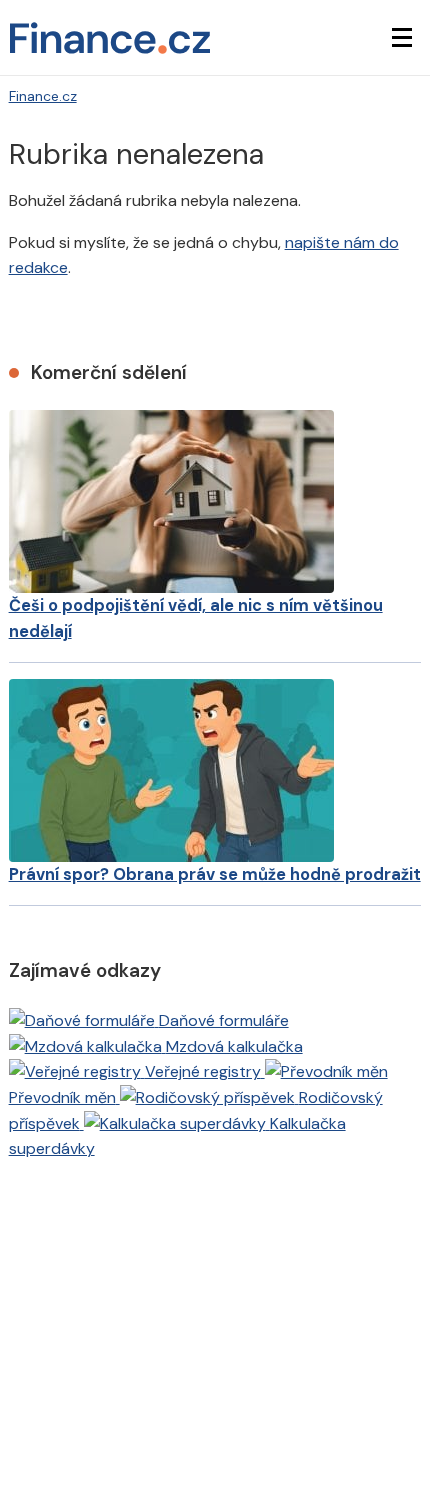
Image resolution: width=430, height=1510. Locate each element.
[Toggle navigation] (402, 38)
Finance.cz (43, 96)
